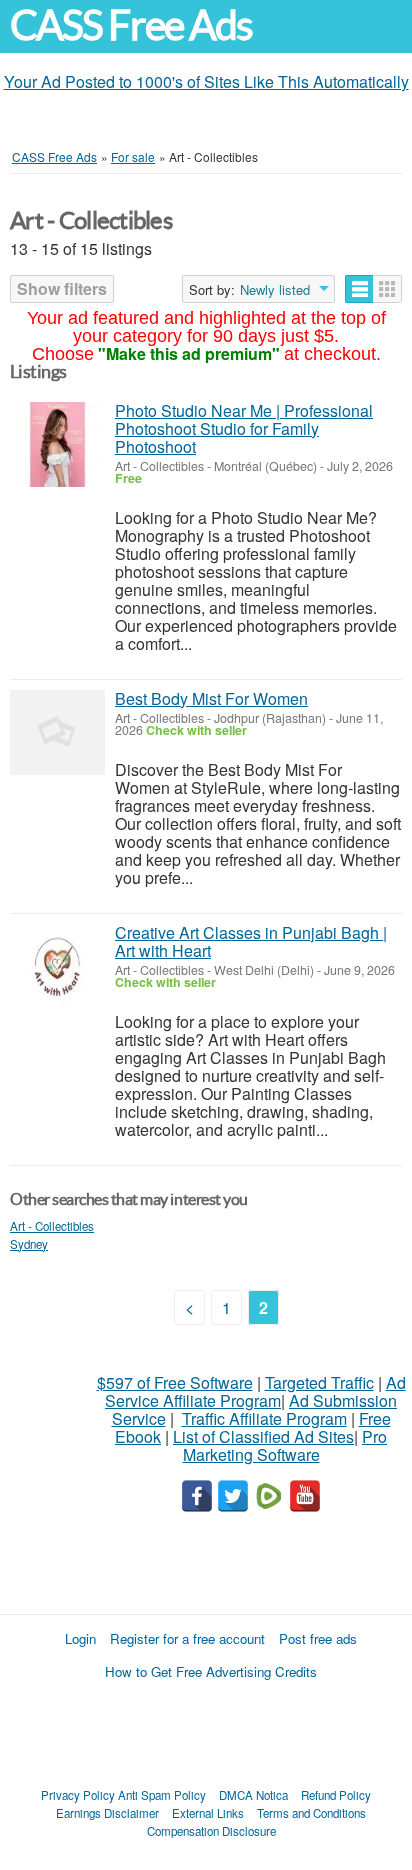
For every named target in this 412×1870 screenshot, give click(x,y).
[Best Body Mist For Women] (57, 732)
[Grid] (387, 289)
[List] (359, 289)
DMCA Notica (253, 1795)
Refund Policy (336, 1795)
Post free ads (318, 1638)
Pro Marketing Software (285, 1445)
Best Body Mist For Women (211, 698)
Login (80, 1638)
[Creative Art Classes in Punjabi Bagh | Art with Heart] (57, 966)
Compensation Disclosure (211, 1831)
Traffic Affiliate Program (264, 1418)
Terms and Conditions (311, 1813)
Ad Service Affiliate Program (255, 1391)
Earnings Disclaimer (107, 1813)
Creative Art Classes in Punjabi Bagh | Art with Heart (251, 941)
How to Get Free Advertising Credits (211, 1671)
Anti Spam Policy (162, 1795)
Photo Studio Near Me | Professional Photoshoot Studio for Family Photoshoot (244, 428)
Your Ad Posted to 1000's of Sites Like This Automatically (206, 81)
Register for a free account (187, 1638)
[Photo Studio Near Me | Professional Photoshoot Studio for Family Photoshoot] (57, 444)
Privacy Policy (78, 1795)
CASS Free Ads (131, 25)
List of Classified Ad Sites (263, 1436)
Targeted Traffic (319, 1382)
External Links (208, 1813)
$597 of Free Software (175, 1382)
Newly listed (275, 290)
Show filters (62, 288)
